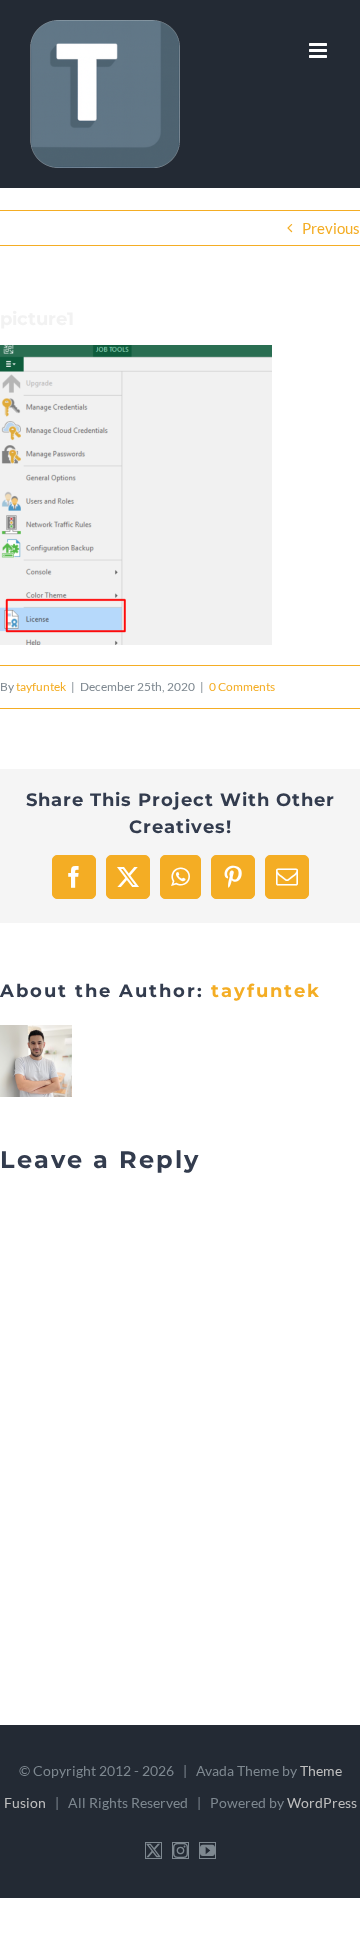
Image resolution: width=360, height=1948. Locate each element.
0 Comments (242, 686)
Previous (331, 228)
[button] (136, 495)
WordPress (322, 1802)
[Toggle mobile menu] (319, 50)
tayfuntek (41, 686)
